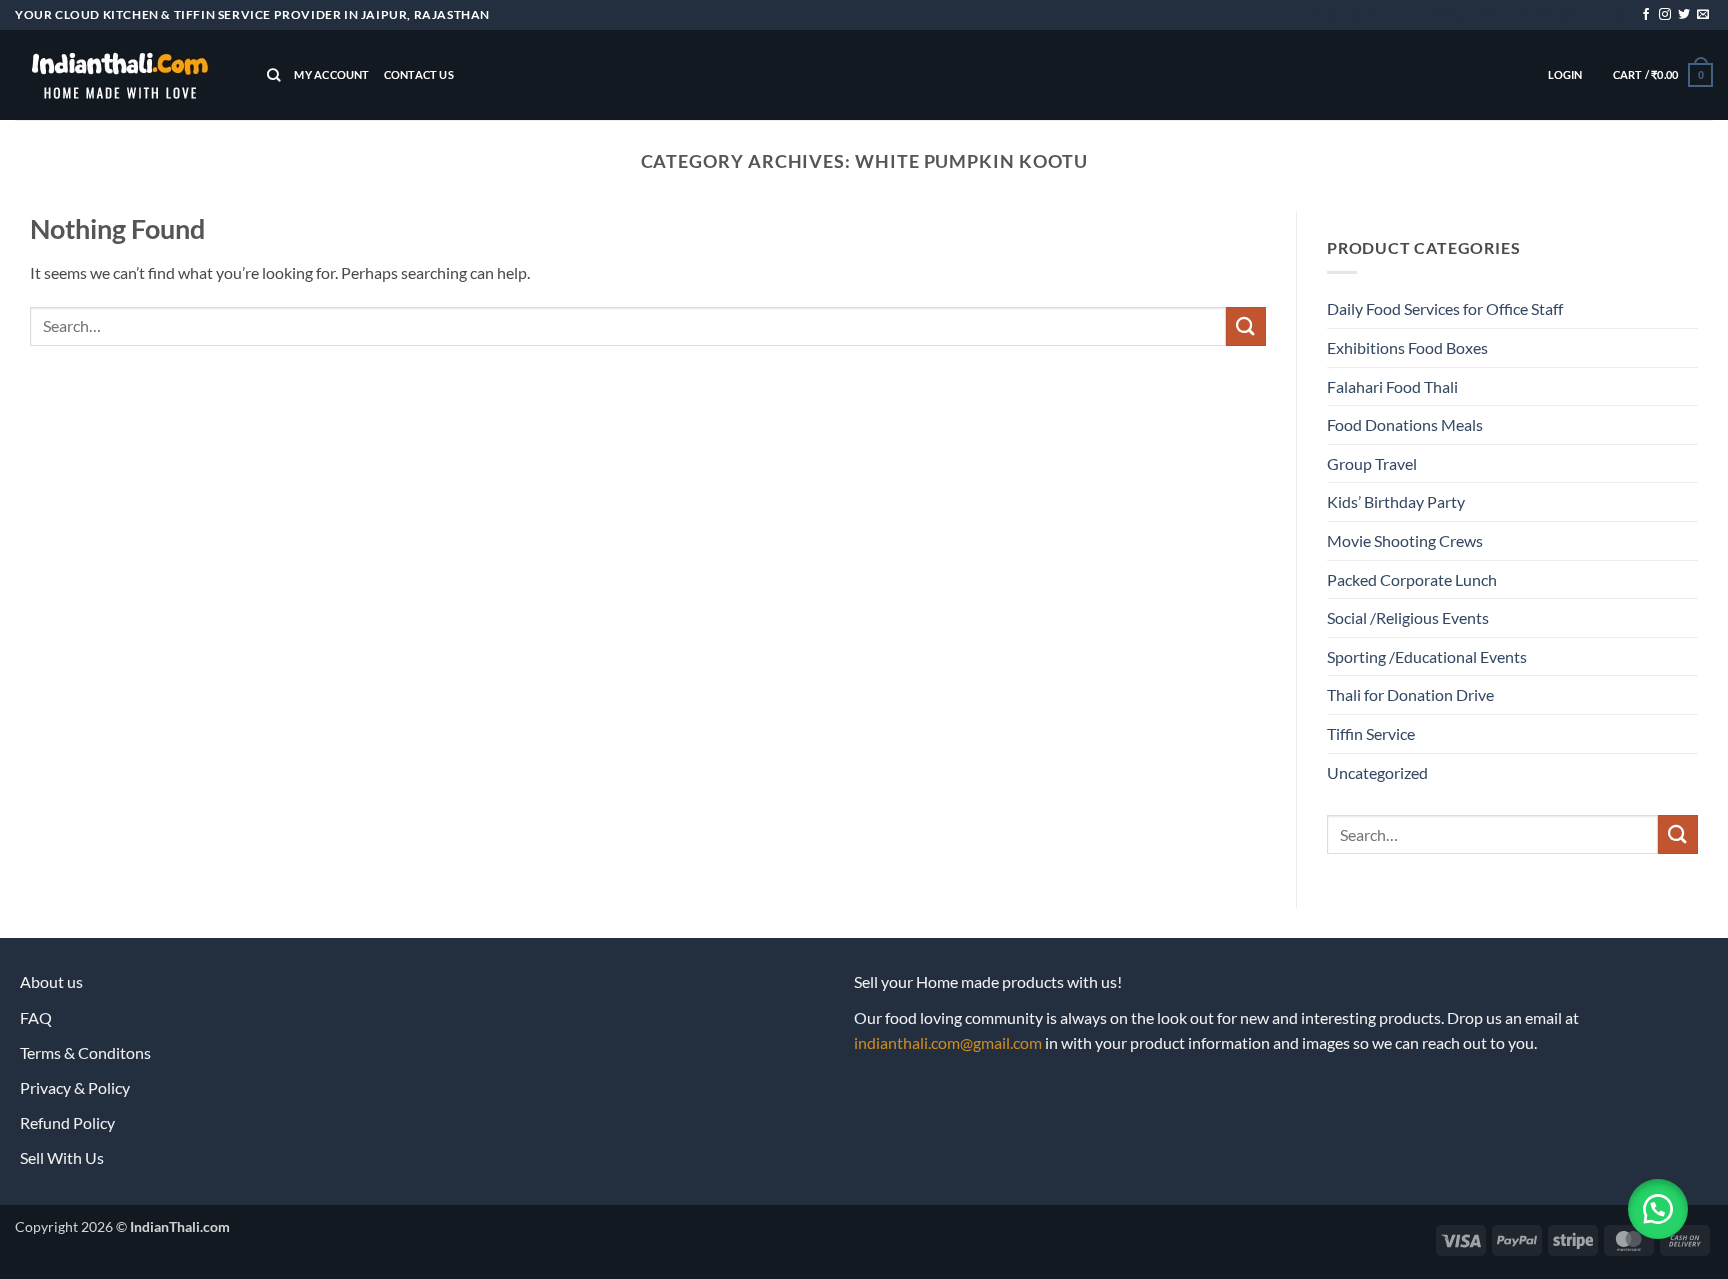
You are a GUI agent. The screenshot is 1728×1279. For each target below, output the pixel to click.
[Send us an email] (1703, 15)
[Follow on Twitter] (1684, 15)
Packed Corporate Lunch (1412, 579)
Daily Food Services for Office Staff (1445, 308)
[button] (1571, 15)
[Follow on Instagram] (1665, 15)
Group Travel (1372, 463)
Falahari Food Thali (1392, 386)
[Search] (273, 75)
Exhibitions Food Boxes (1407, 347)
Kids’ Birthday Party (1396, 501)
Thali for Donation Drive (1410, 694)
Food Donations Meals (1405, 424)
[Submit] (1246, 326)
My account (1344, 15)
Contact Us (1454, 15)
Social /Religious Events (1408, 617)
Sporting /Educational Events (1427, 656)
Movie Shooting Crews (1405, 540)
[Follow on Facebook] (1646, 15)
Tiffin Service (1371, 733)
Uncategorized (1377, 772)
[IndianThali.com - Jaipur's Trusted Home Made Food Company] (126, 75)
